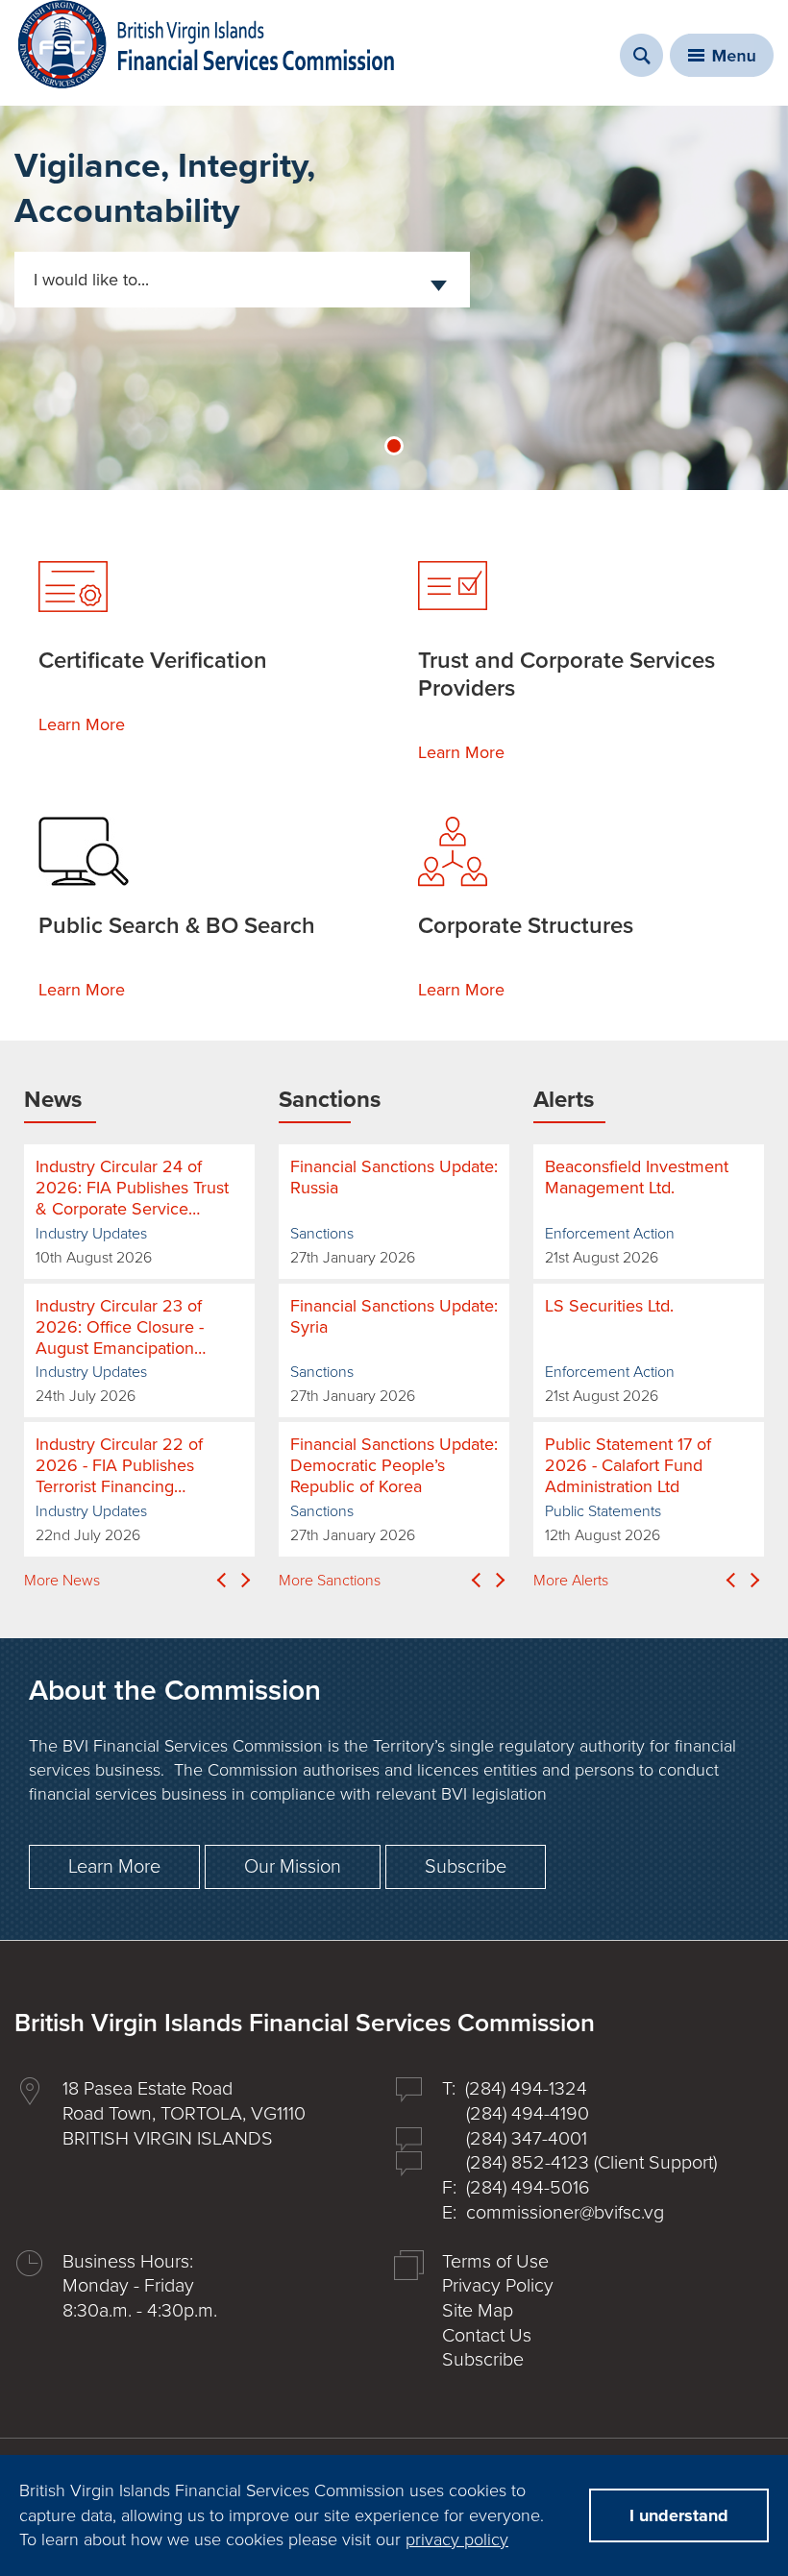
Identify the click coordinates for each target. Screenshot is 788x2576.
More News (62, 1581)
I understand (679, 2515)
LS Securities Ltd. (609, 1306)
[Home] (207, 44)
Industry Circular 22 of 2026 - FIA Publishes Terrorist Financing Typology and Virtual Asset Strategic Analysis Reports (135, 1465)
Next (245, 1581)
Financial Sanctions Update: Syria (394, 1316)
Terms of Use (495, 2262)
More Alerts (571, 1581)
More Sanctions (330, 1581)
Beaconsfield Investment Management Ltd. (637, 1177)
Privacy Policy (498, 2286)
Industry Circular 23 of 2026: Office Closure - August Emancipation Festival (120, 1327)
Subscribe (466, 1867)
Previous (221, 1581)
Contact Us (487, 2336)
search (641, 55)
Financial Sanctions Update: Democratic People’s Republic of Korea (394, 1465)
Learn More (82, 724)
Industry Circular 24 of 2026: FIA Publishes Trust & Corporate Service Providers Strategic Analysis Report (132, 1188)
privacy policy (457, 2539)
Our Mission (293, 1867)
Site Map (478, 2311)
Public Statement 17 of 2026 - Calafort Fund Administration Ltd (628, 1465)
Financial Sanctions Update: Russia (394, 1177)
